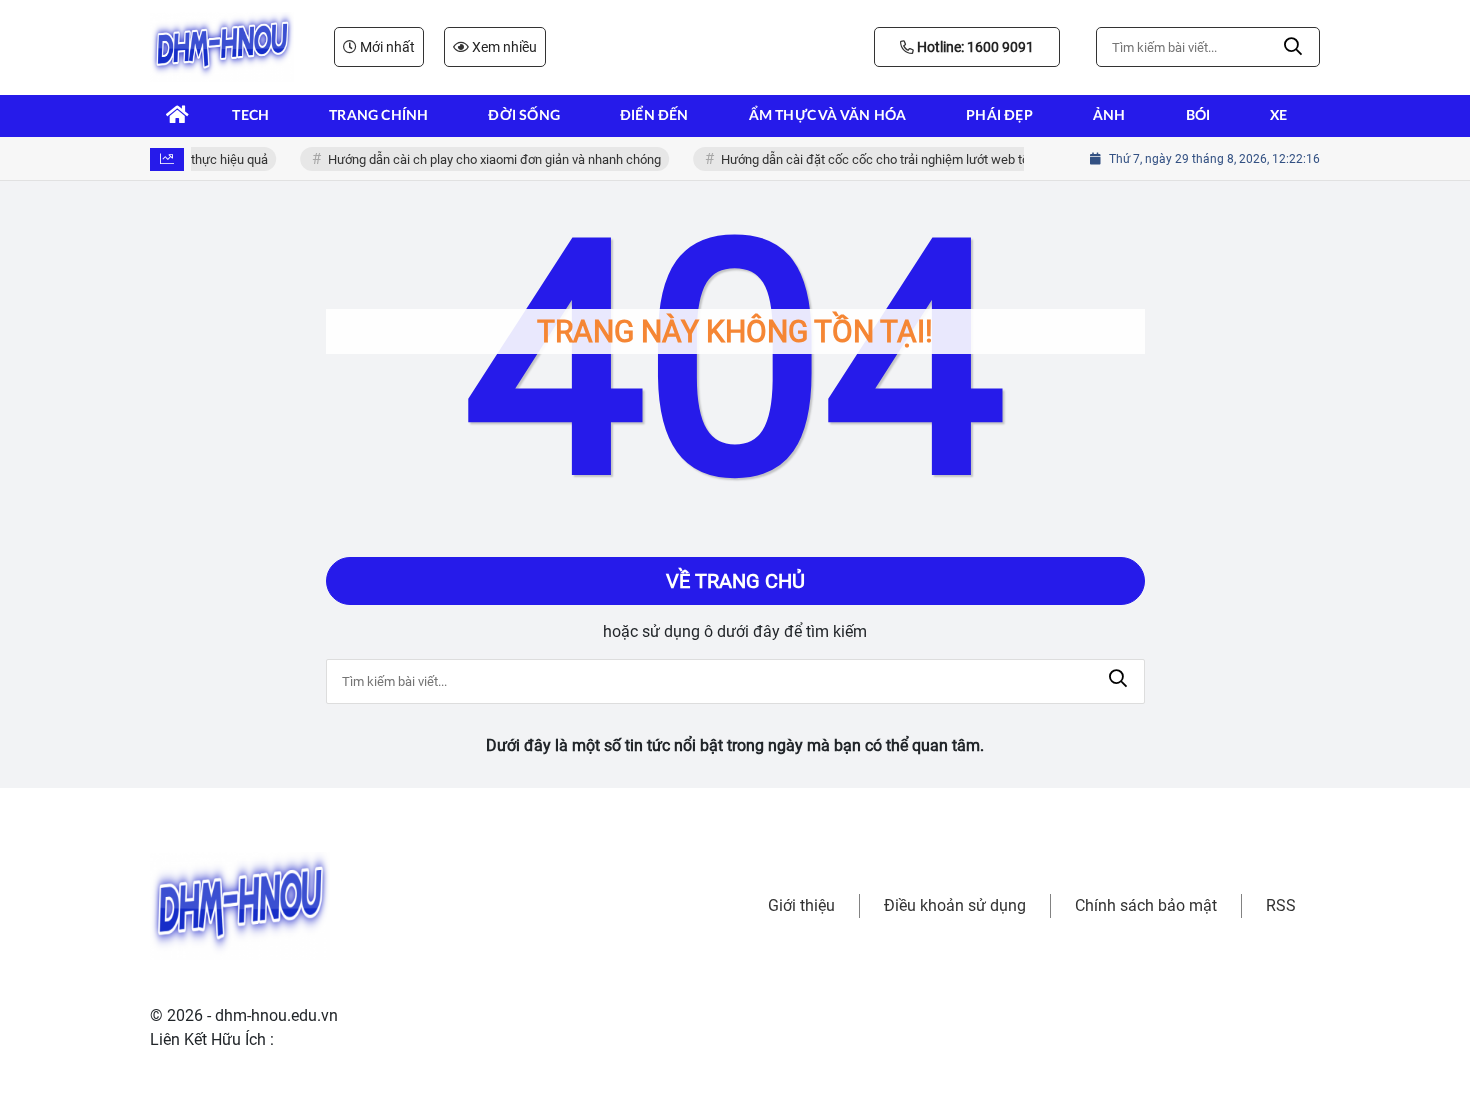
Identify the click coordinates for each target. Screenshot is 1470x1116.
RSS (1281, 905)
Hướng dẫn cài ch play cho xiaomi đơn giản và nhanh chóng (488, 159)
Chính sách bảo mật (1146, 905)
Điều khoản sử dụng (955, 905)
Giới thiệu (801, 905)
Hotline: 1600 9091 (974, 47)
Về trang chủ (735, 581)
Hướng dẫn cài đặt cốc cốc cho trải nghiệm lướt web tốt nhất (885, 159)
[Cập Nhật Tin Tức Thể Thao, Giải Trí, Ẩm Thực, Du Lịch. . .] (222, 47)
